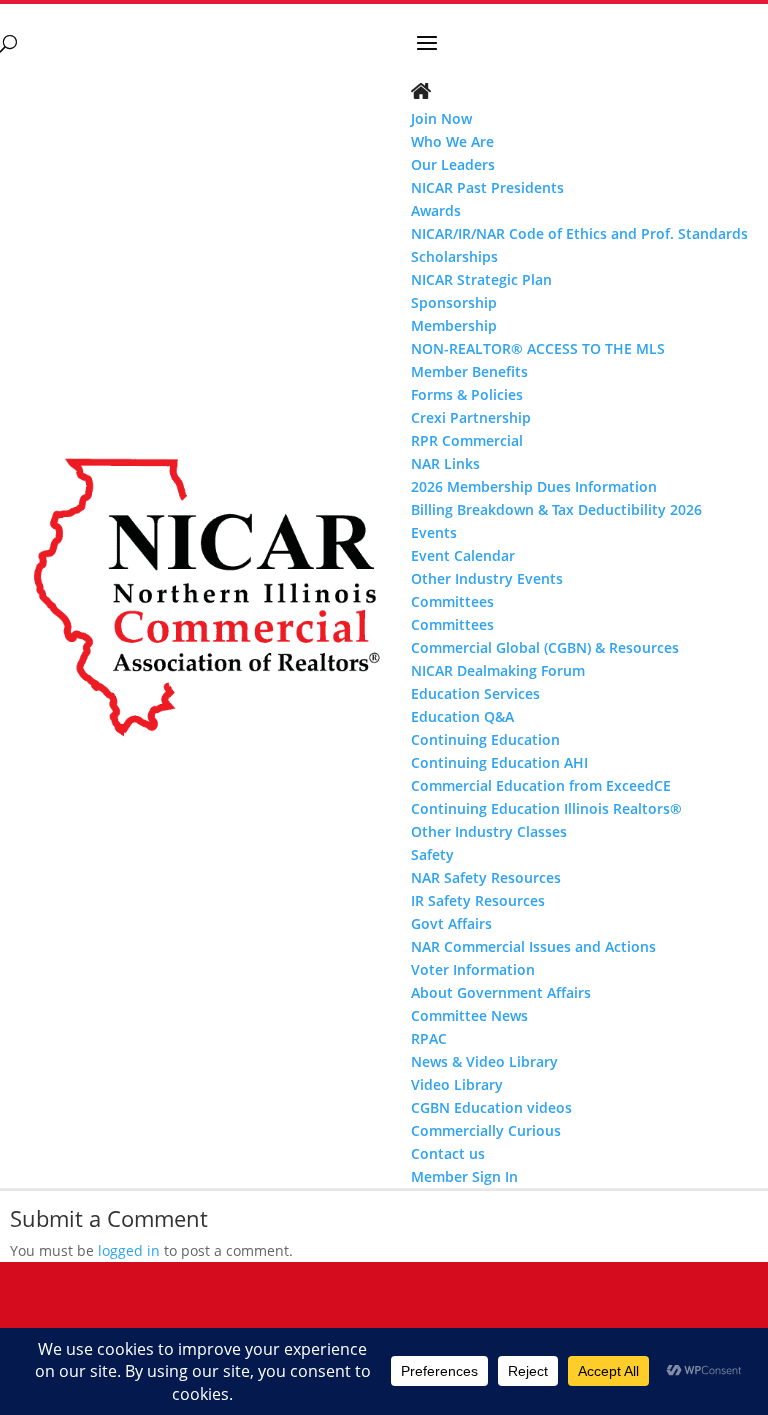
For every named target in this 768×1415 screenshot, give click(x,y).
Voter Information (473, 969)
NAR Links (445, 463)
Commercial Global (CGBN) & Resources (545, 647)
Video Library (457, 1084)
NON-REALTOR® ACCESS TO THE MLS (538, 348)
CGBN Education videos (491, 1107)
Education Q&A (462, 716)
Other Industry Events (487, 578)
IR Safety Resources (478, 900)
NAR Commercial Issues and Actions (533, 946)
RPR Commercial (467, 440)
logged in (129, 1250)
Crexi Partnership (471, 417)
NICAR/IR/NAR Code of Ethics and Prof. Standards (579, 233)
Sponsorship (454, 302)
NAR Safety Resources (486, 877)
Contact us (448, 1153)
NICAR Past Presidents (487, 187)
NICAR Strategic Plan (481, 279)
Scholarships (454, 256)
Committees (452, 624)
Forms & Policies (467, 394)
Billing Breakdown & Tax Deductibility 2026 (556, 509)
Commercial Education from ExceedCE (541, 785)
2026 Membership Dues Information (534, 486)
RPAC (429, 1038)
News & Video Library (484, 1061)
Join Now (441, 118)
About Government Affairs (501, 992)
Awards (436, 210)
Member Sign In (464, 1176)
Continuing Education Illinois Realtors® (546, 808)
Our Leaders (453, 164)
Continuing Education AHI (499, 762)
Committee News (469, 1015)
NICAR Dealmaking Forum (498, 670)
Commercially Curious (486, 1130)
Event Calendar (463, 555)
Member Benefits (469, 371)
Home (421, 93)
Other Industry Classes (489, 831)
